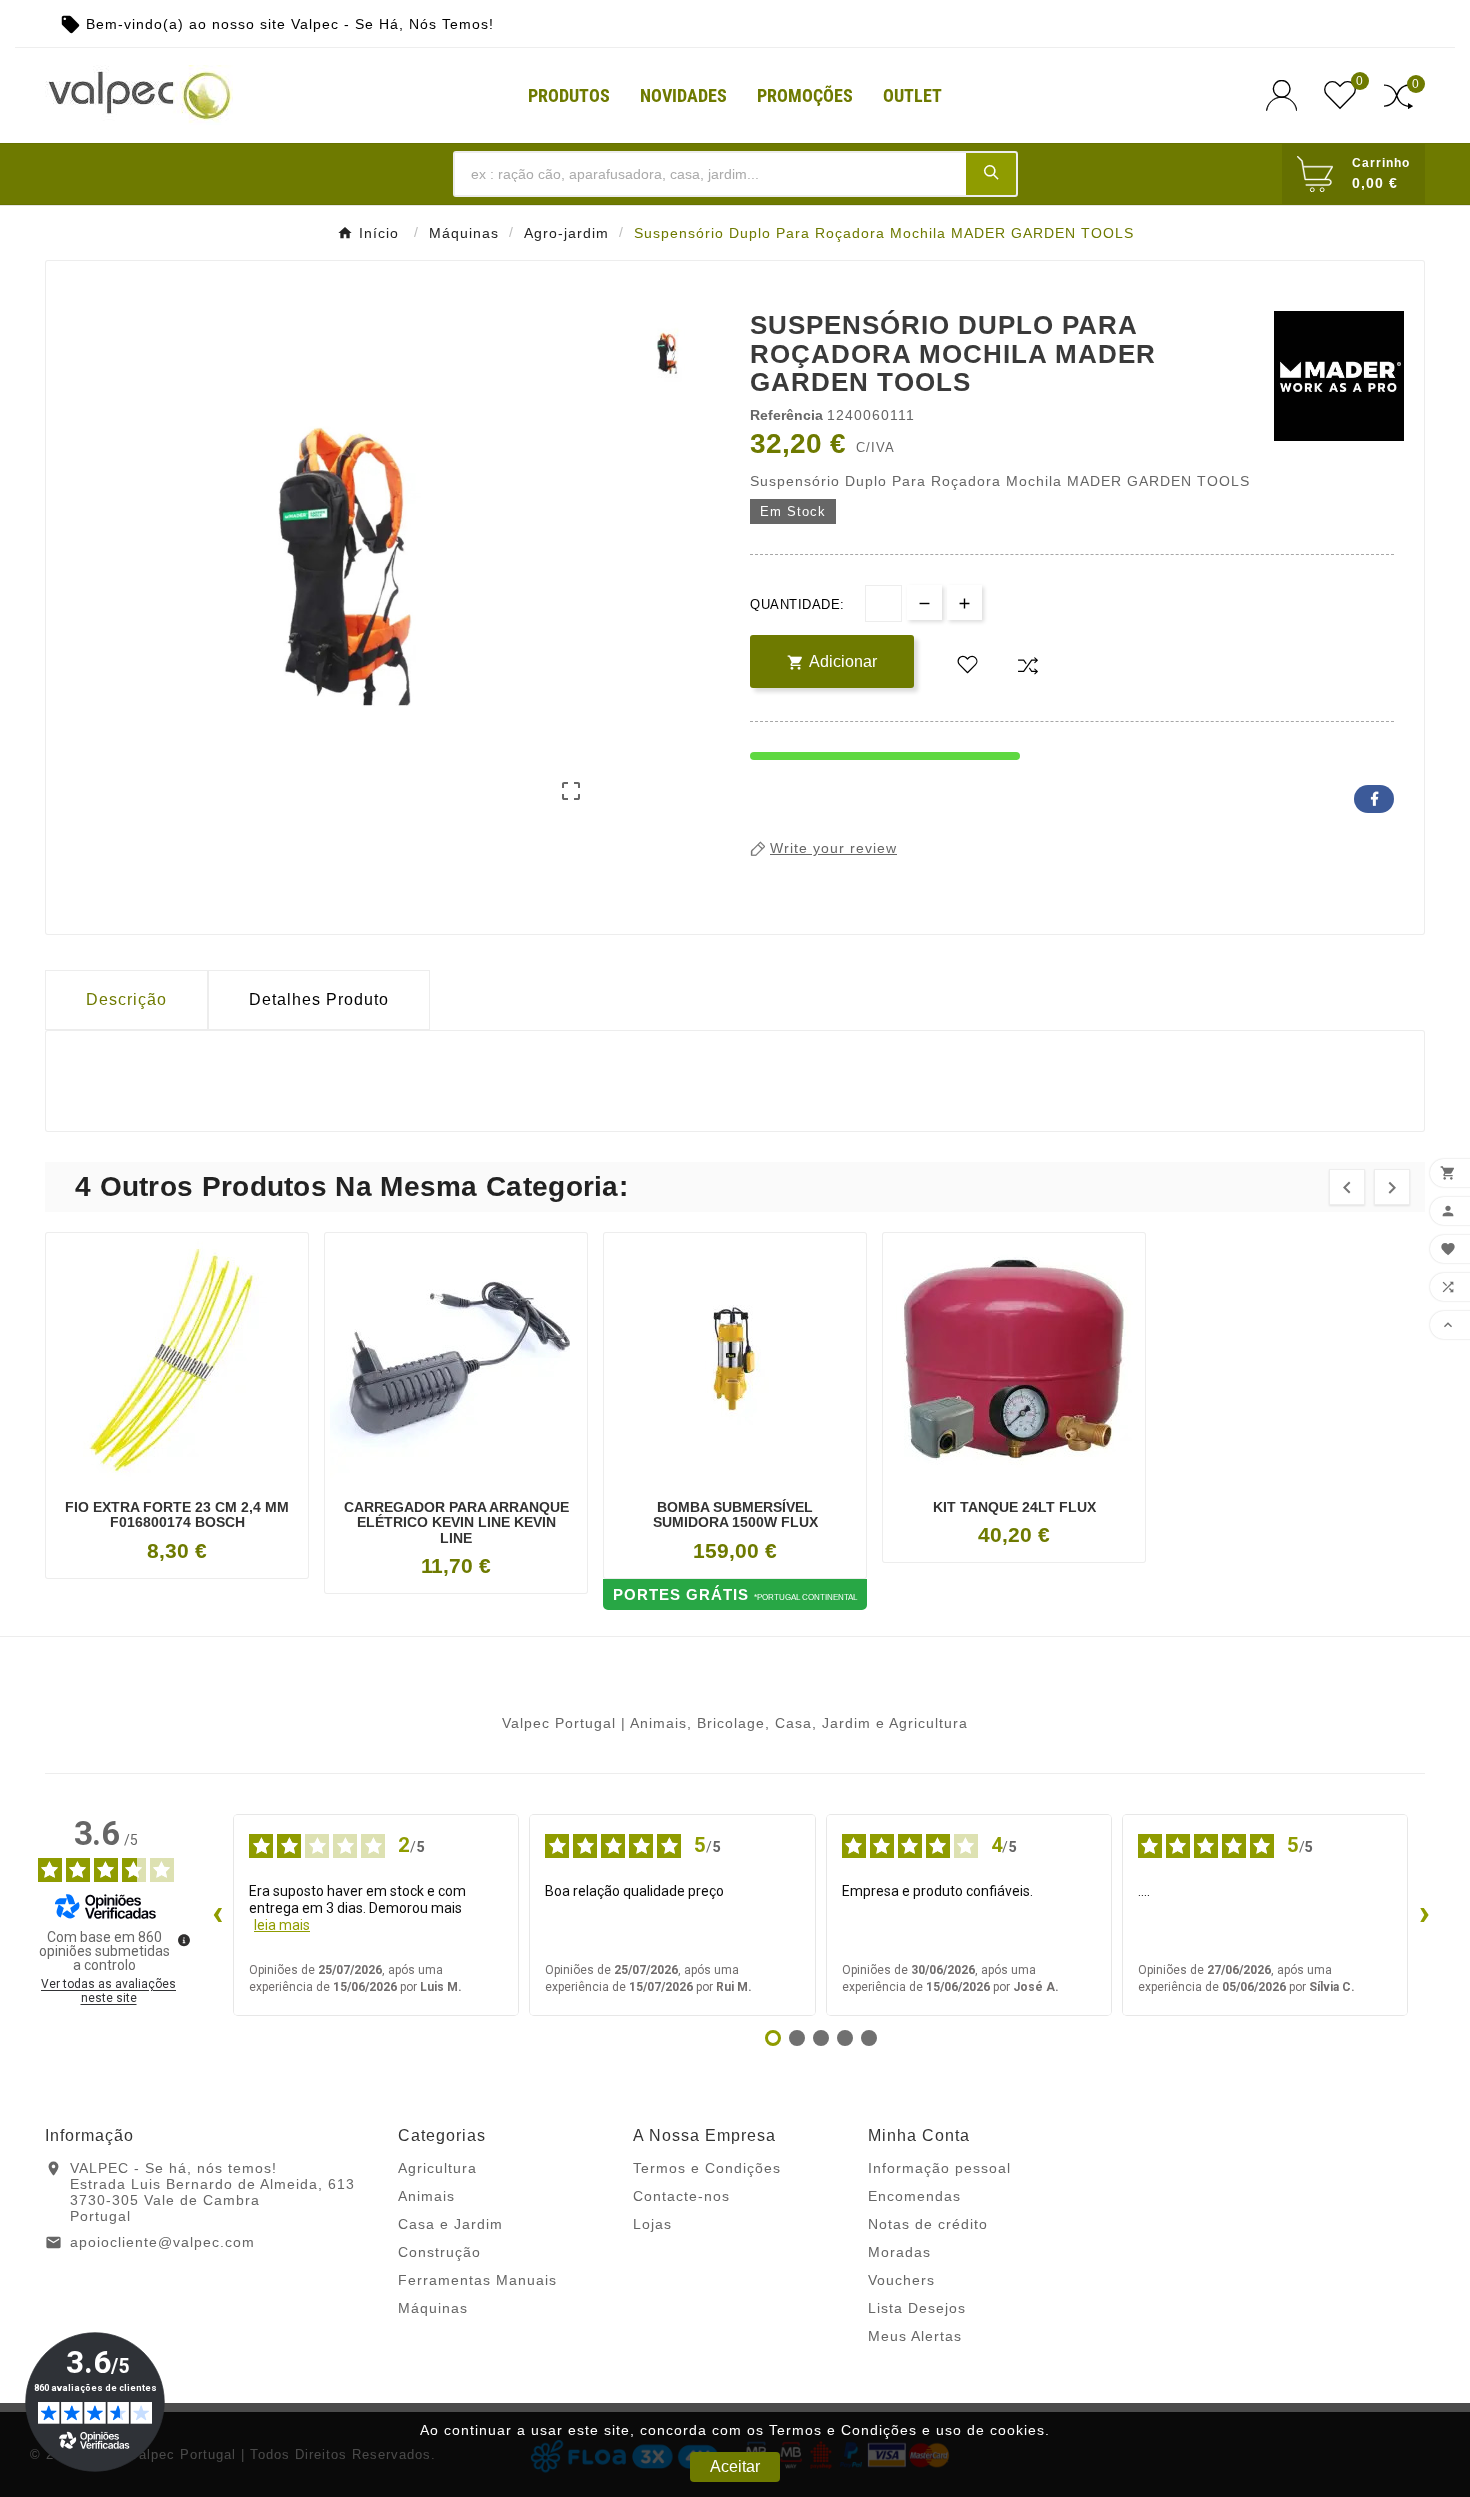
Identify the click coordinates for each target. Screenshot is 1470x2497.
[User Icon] (1287, 95)
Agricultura (437, 2168)
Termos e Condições (707, 2168)
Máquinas (433, 2308)
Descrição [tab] (126, 999)
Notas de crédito (928, 2224)
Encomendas (914, 2196)
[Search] (991, 173)
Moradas (899, 2252)
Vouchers (901, 2280)
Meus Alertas (915, 2336)
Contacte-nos (681, 2196)
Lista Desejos (917, 2308)
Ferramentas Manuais (477, 2280)
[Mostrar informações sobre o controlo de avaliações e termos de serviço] (184, 1940)
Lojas (652, 2224)
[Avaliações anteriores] (217, 1915)
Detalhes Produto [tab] (319, 999)
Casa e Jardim (450, 2224)
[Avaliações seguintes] (1424, 1915)
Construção (439, 2252)
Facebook (1374, 799)
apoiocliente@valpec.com (162, 2242)
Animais (426, 2196)
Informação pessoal (939, 2168)
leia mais (282, 1925)
